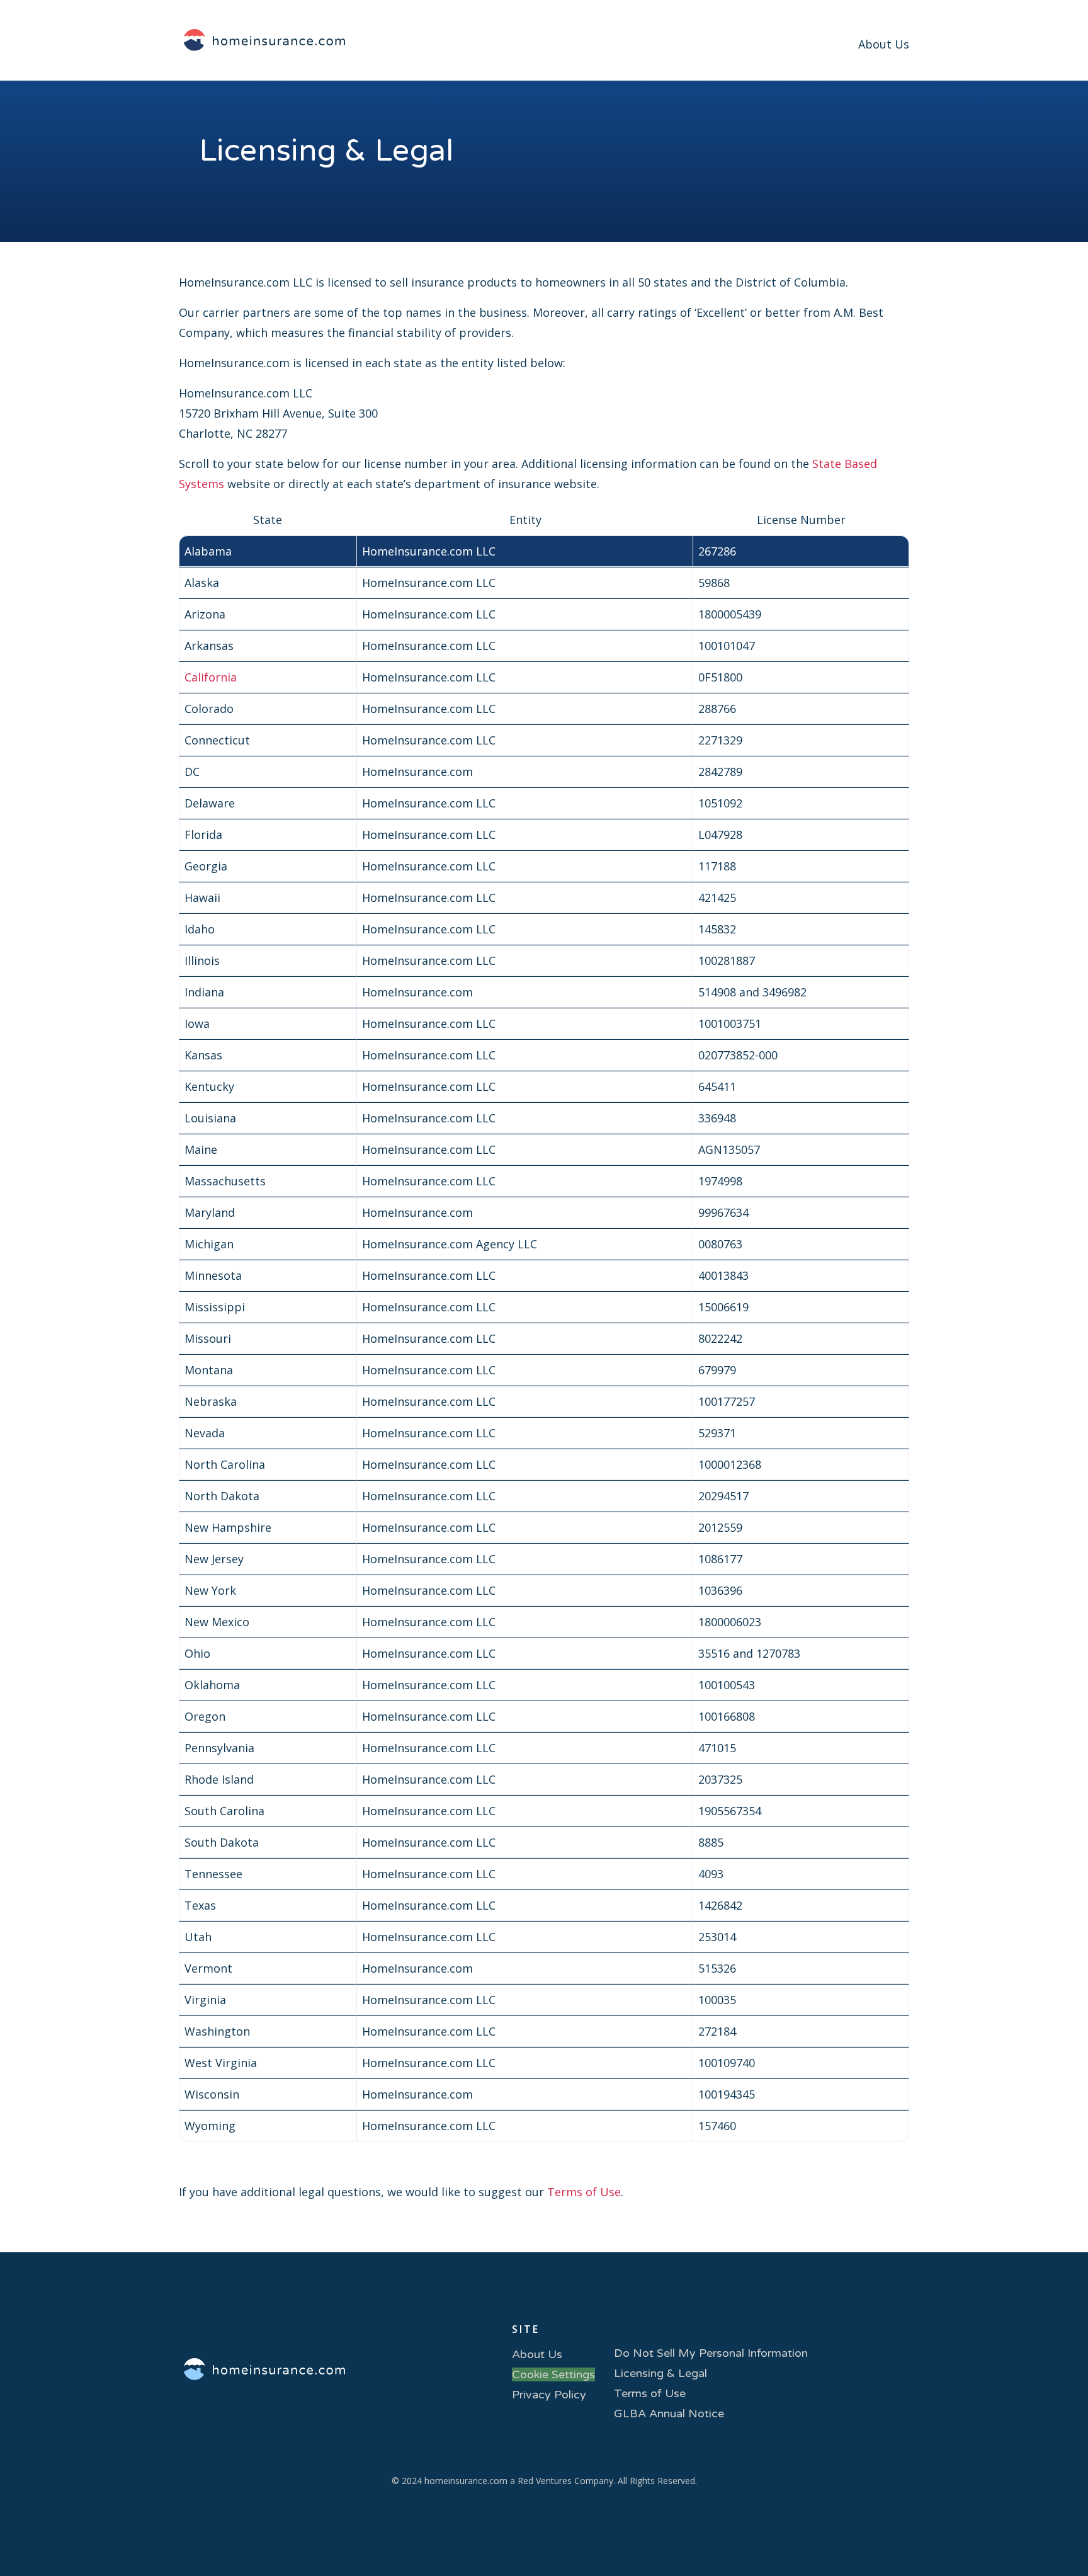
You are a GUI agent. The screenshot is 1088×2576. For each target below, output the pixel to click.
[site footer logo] (260, 2371)
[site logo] (264, 41)
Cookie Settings (553, 2374)
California (211, 677)
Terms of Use (584, 2192)
